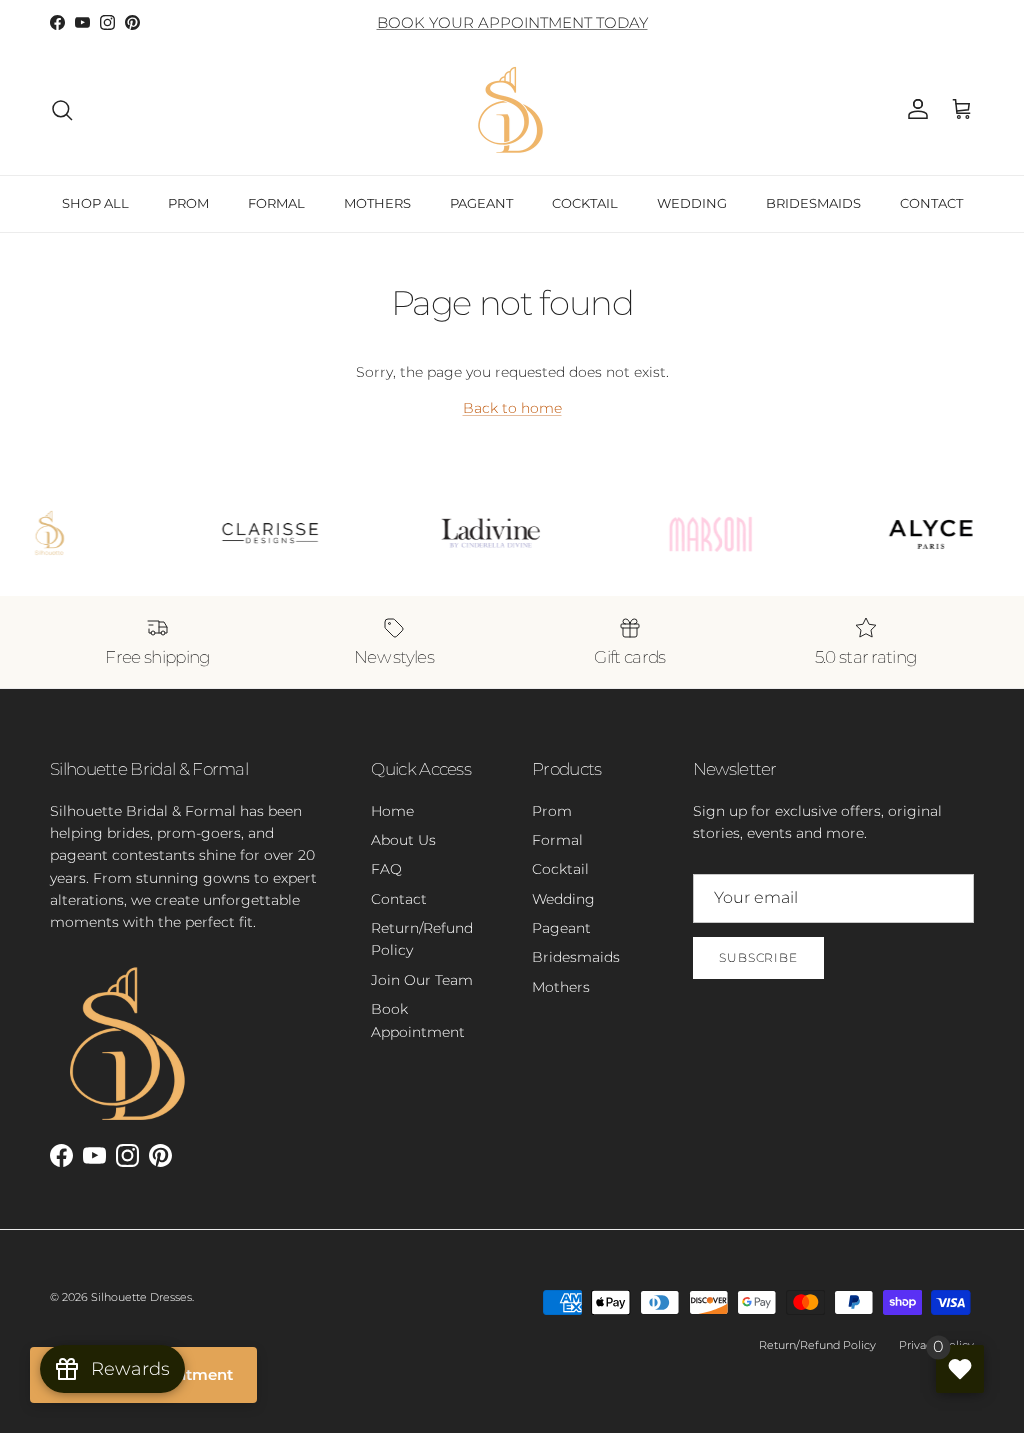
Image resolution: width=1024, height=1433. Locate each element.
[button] (962, 110)
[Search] (62, 110)
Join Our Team (422, 980)
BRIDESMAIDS (813, 203)
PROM (188, 203)
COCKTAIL (585, 203)
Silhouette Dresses (141, 1297)
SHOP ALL (95, 203)
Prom (552, 811)
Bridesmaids (576, 957)
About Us (403, 840)
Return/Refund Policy (817, 1345)
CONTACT (931, 203)
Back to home (512, 408)
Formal (557, 840)
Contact (399, 899)
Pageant (561, 928)
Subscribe (759, 957)
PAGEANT (481, 203)
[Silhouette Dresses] (512, 110)
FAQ (386, 869)
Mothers (561, 987)
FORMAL (276, 203)
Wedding (563, 899)
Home (392, 811)
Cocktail (560, 869)
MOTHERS (377, 203)
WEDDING (692, 203)
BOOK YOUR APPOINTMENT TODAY (512, 22)
